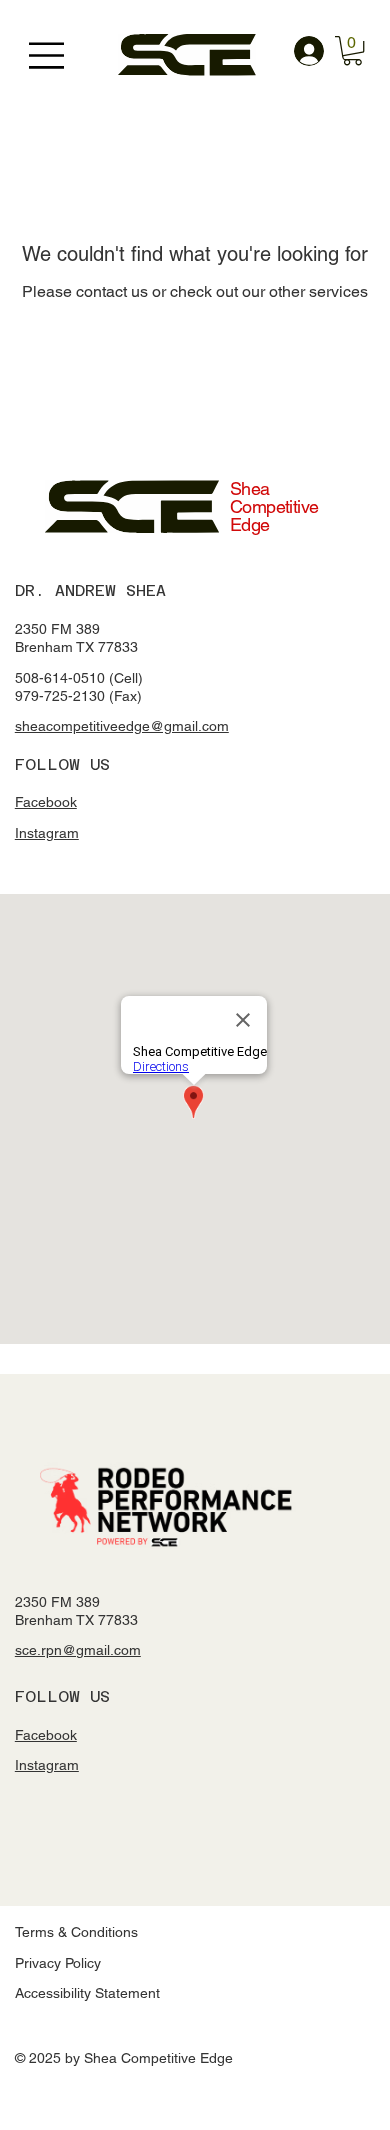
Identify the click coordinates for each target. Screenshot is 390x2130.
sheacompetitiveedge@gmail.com (122, 726)
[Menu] (48, 55)
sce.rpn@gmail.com (78, 1650)
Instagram (47, 833)
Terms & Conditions (76, 1932)
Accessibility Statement (87, 1993)
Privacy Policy (58, 1963)
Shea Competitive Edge (274, 506)
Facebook (46, 802)
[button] (352, 50)
